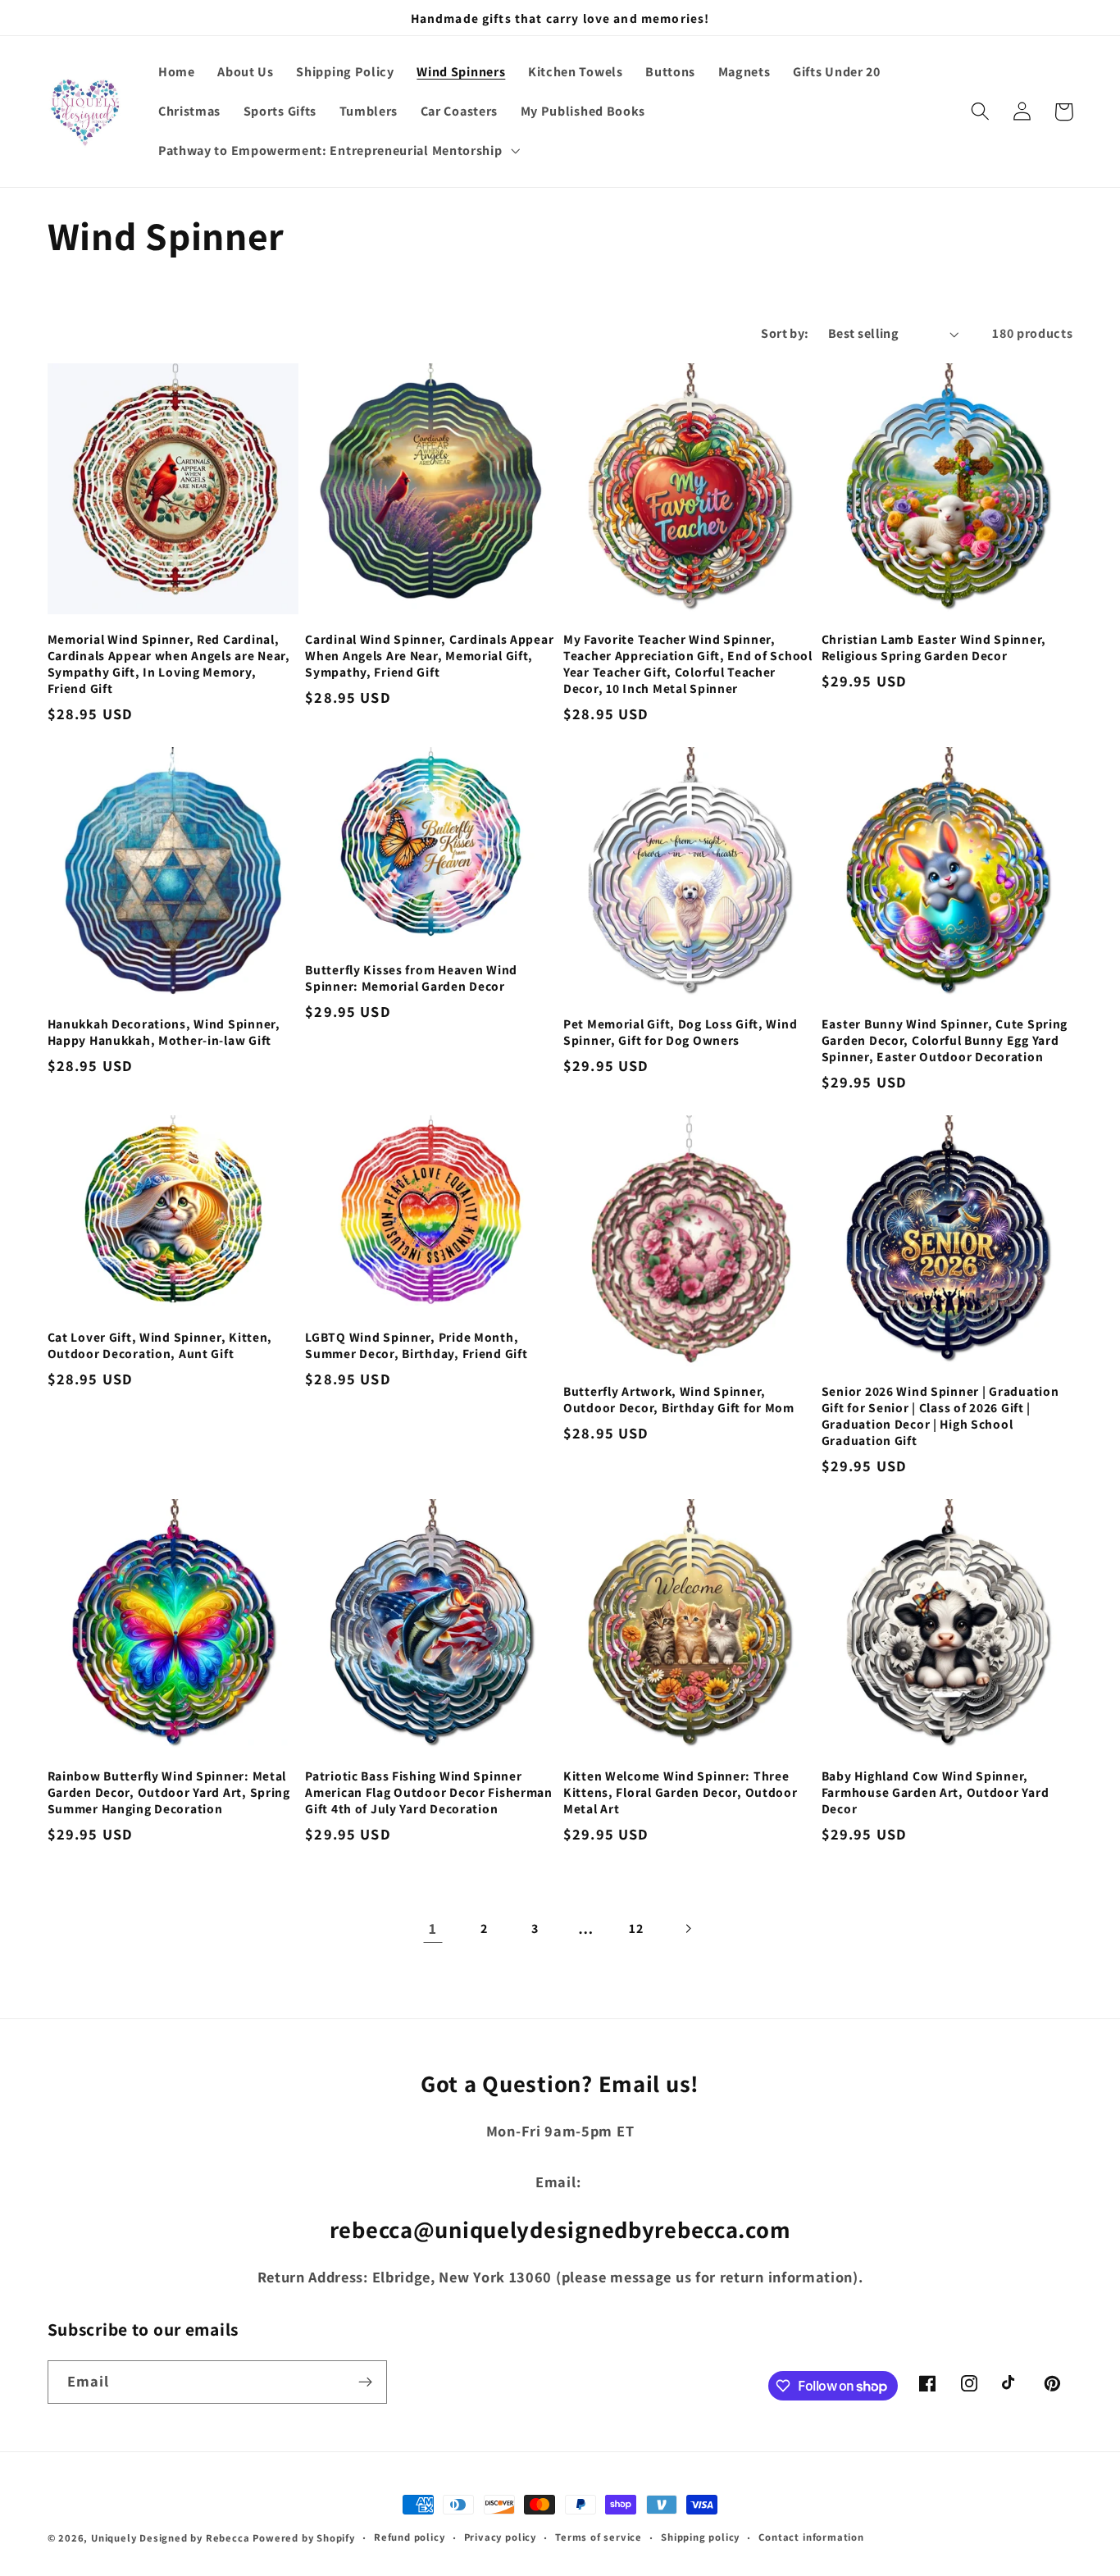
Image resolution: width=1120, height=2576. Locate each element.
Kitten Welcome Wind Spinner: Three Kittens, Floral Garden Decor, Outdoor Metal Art (681, 1792)
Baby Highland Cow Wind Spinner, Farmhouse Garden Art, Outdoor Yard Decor (935, 1792)
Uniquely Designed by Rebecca (171, 2538)
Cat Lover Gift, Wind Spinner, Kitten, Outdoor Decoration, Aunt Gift (160, 1345)
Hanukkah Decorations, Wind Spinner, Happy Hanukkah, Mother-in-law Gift (164, 1032)
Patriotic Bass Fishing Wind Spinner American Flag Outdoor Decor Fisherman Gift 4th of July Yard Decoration (429, 1792)
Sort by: (785, 333)
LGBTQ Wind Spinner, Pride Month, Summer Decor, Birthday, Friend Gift (416, 1345)
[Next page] (687, 1929)
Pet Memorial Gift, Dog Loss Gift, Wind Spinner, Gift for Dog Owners (680, 1032)
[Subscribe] (365, 2382)
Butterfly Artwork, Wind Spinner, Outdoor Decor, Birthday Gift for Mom (679, 1399)
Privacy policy (500, 2537)
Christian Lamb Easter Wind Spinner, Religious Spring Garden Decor (934, 647)
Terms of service (599, 2537)
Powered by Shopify (304, 2538)
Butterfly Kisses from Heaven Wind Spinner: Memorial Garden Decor (411, 978)
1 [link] (433, 1928)
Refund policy (409, 2537)
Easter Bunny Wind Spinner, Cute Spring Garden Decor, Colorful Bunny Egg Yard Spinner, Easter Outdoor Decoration (945, 1040)
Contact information (811, 2537)
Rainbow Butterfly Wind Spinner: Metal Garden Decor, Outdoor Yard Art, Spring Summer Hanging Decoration (169, 1792)
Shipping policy (700, 2537)
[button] (337, 151)
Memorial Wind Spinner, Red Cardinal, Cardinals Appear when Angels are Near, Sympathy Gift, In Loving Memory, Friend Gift (169, 663)
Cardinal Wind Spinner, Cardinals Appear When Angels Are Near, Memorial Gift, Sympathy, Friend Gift (429, 655)
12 (636, 1929)
